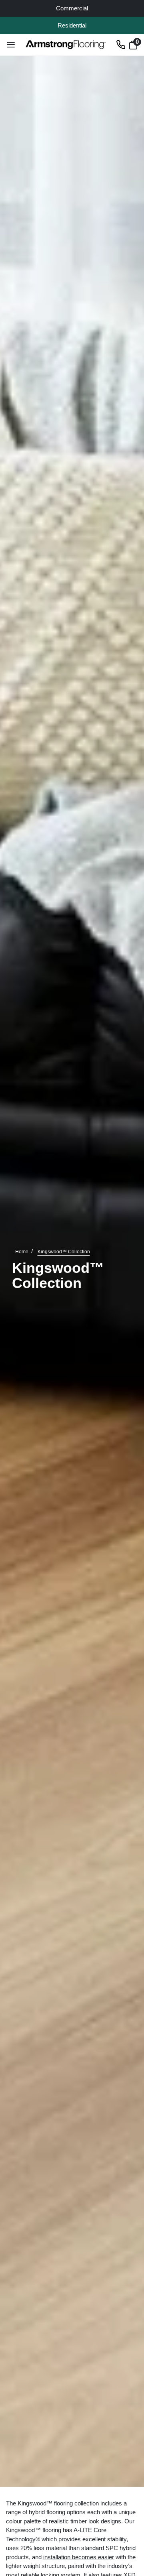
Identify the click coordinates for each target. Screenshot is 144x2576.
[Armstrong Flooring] (66, 45)
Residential (72, 25)
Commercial (72, 8)
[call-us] (121, 44)
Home (22, 1252)
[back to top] (126, 2515)
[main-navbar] (11, 44)
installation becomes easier (79, 2557)
